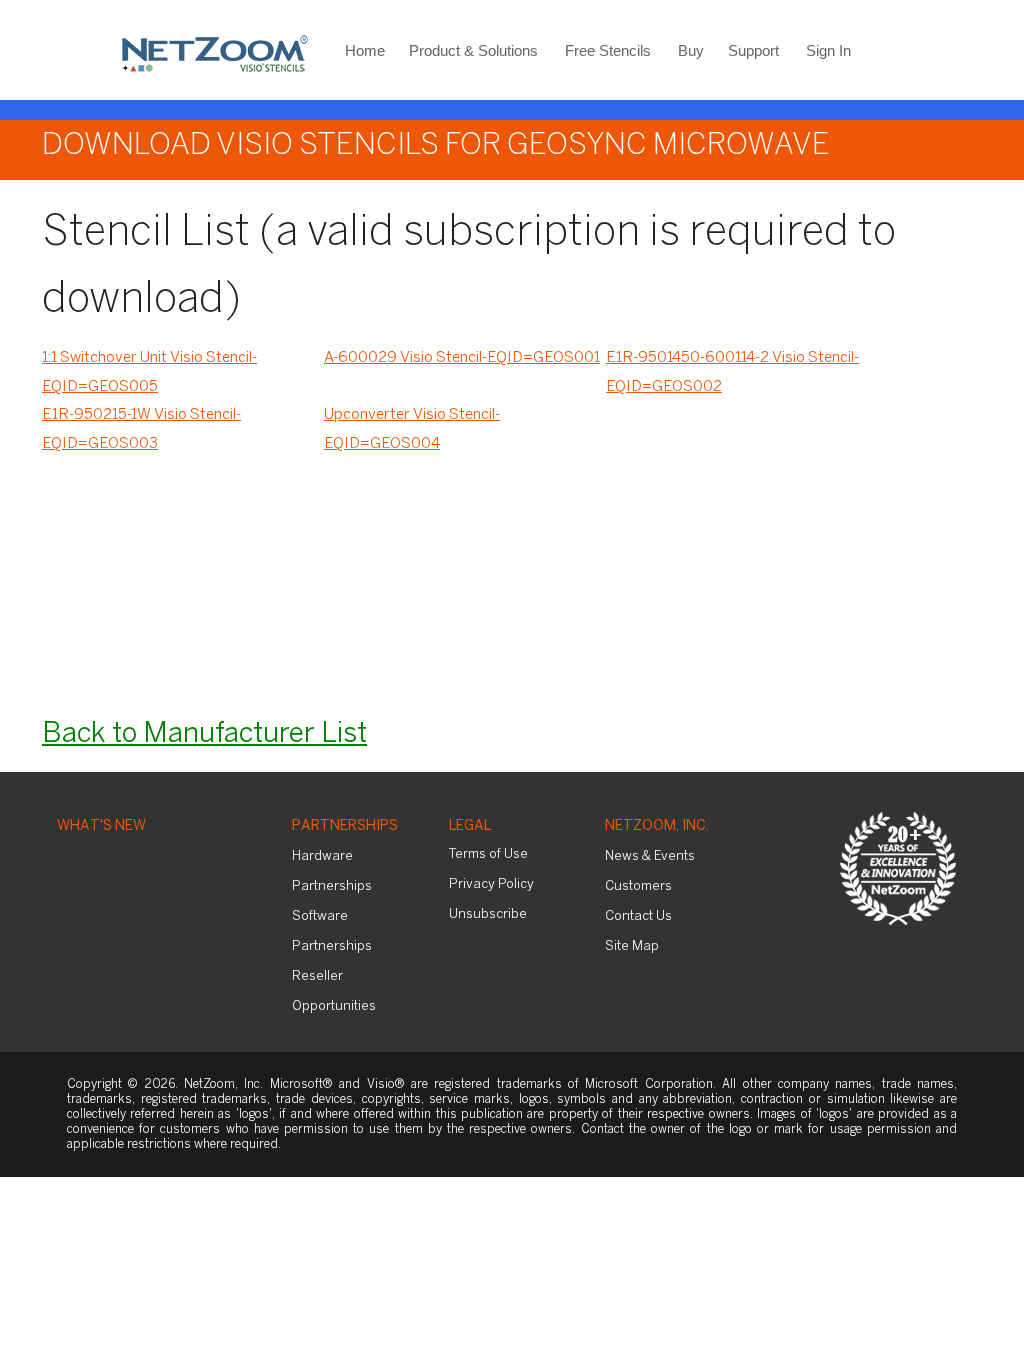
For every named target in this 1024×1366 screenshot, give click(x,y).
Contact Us (638, 916)
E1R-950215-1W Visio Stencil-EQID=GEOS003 (141, 429)
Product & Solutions (473, 50)
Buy (691, 50)
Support (753, 50)
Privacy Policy (491, 884)
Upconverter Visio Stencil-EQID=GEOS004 (412, 429)
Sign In (828, 50)
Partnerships (345, 826)
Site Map (632, 946)
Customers (638, 886)
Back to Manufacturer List (204, 734)
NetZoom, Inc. (657, 826)
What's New (101, 826)
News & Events (650, 856)
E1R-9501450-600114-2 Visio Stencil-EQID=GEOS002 (732, 372)
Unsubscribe (488, 914)
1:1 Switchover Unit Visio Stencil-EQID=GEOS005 (149, 372)
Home (365, 50)
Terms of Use (488, 854)
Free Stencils (608, 50)
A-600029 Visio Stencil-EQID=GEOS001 (462, 358)
